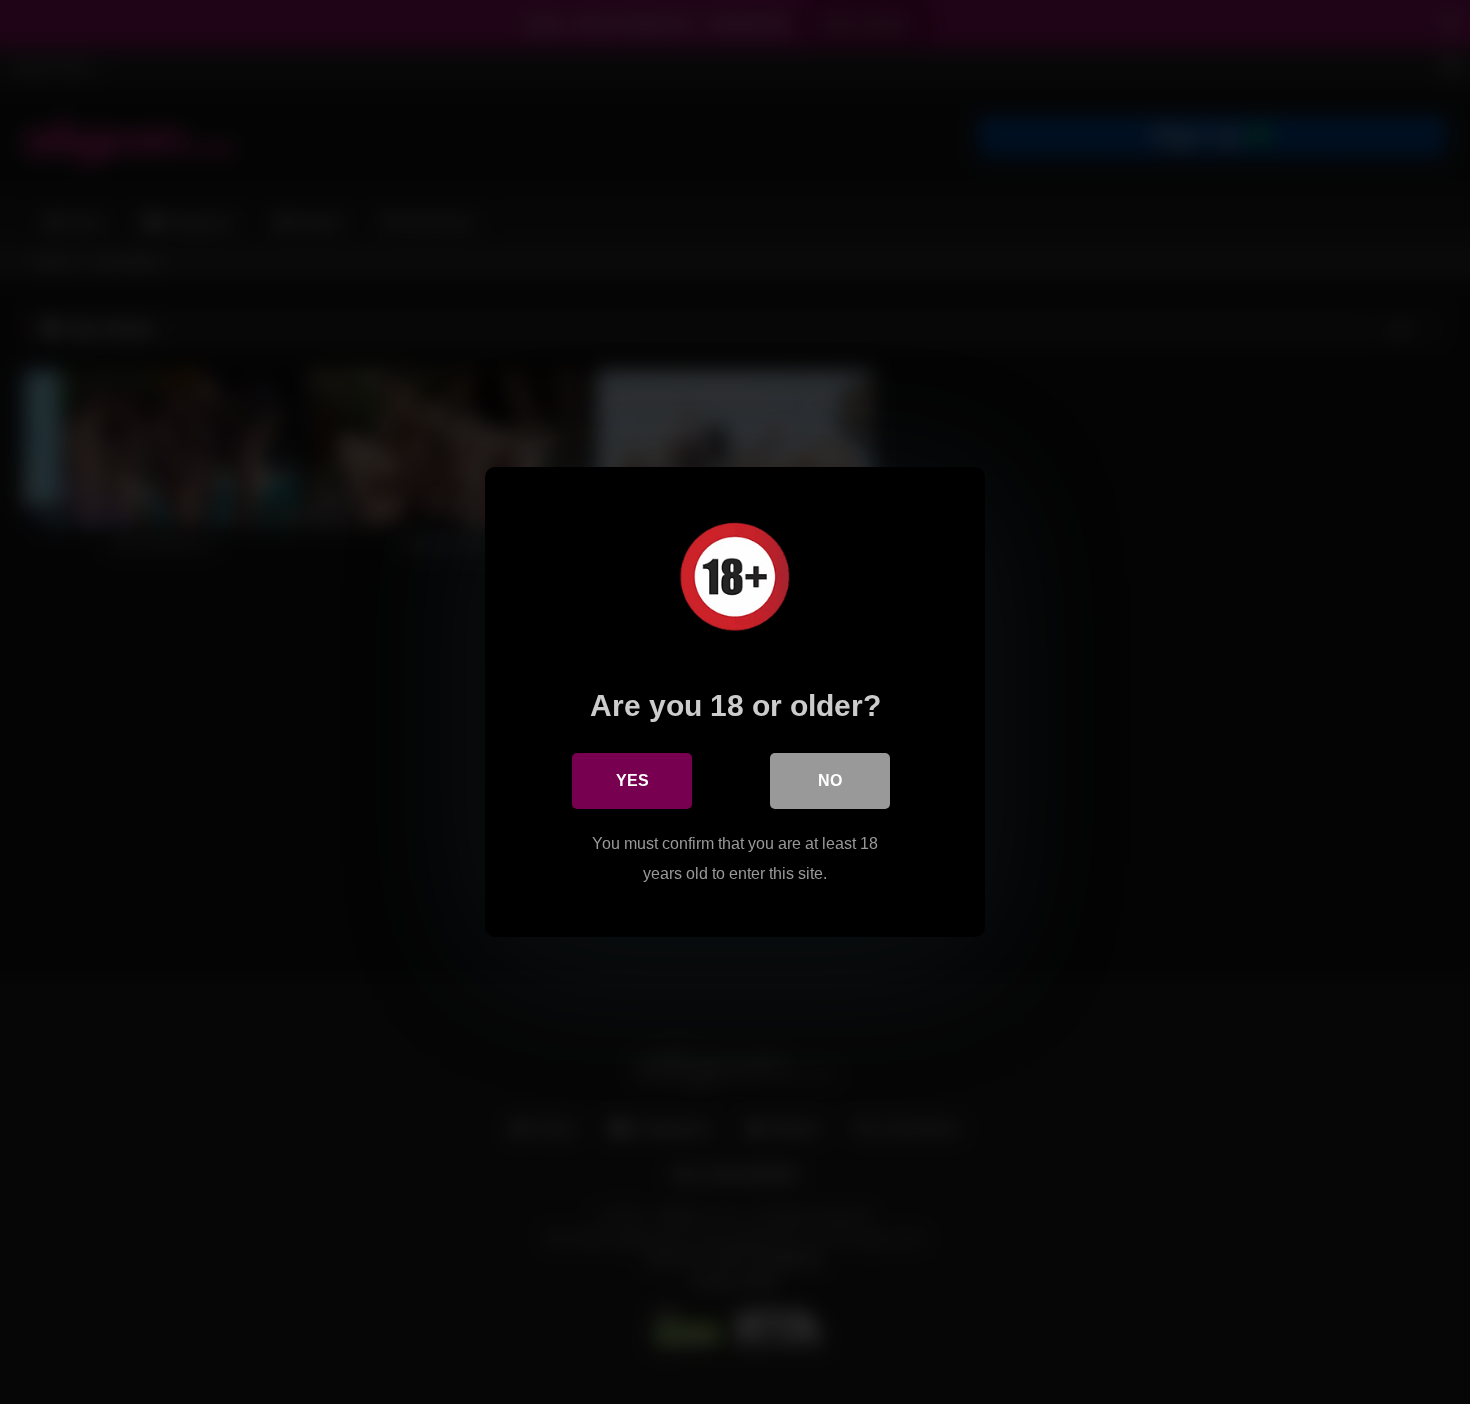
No (830, 780)
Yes (632, 780)
